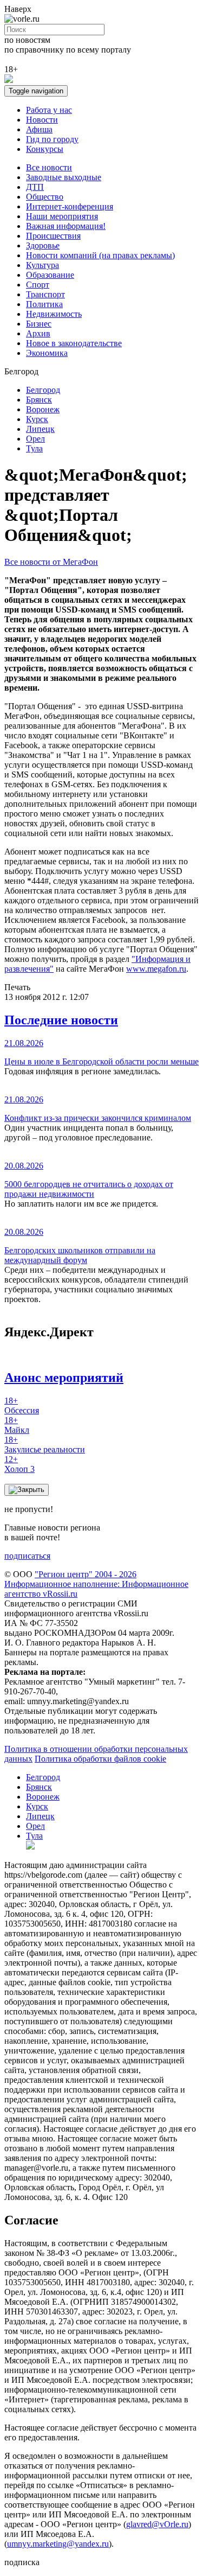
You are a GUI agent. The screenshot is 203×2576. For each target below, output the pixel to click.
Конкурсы (45, 149)
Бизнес (39, 324)
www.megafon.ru (156, 969)
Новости (42, 120)
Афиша (39, 129)
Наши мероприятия (62, 216)
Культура (42, 265)
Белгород (43, 390)
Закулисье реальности (45, 1445)
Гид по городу (52, 139)
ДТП (35, 187)
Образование (50, 275)
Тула (34, 448)
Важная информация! (66, 226)
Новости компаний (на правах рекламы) (100, 255)
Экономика (47, 353)
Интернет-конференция (70, 206)
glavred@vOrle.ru (157, 2524)
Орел (35, 439)
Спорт (38, 285)
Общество (45, 197)
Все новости (49, 167)
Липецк (40, 429)
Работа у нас (49, 110)
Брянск (39, 400)
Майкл (17, 1425)
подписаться (27, 1556)
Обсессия (22, 1405)
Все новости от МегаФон (51, 562)
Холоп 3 (19, 1464)
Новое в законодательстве (74, 343)
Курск (37, 419)
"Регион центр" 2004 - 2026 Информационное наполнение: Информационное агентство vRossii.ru (96, 1584)
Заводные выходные (64, 177)
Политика (44, 304)
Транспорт (45, 294)
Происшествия (53, 236)
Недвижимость (54, 314)
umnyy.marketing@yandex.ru (58, 2544)
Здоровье (43, 246)
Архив (38, 333)
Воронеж (43, 409)
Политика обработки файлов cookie (100, 1759)
